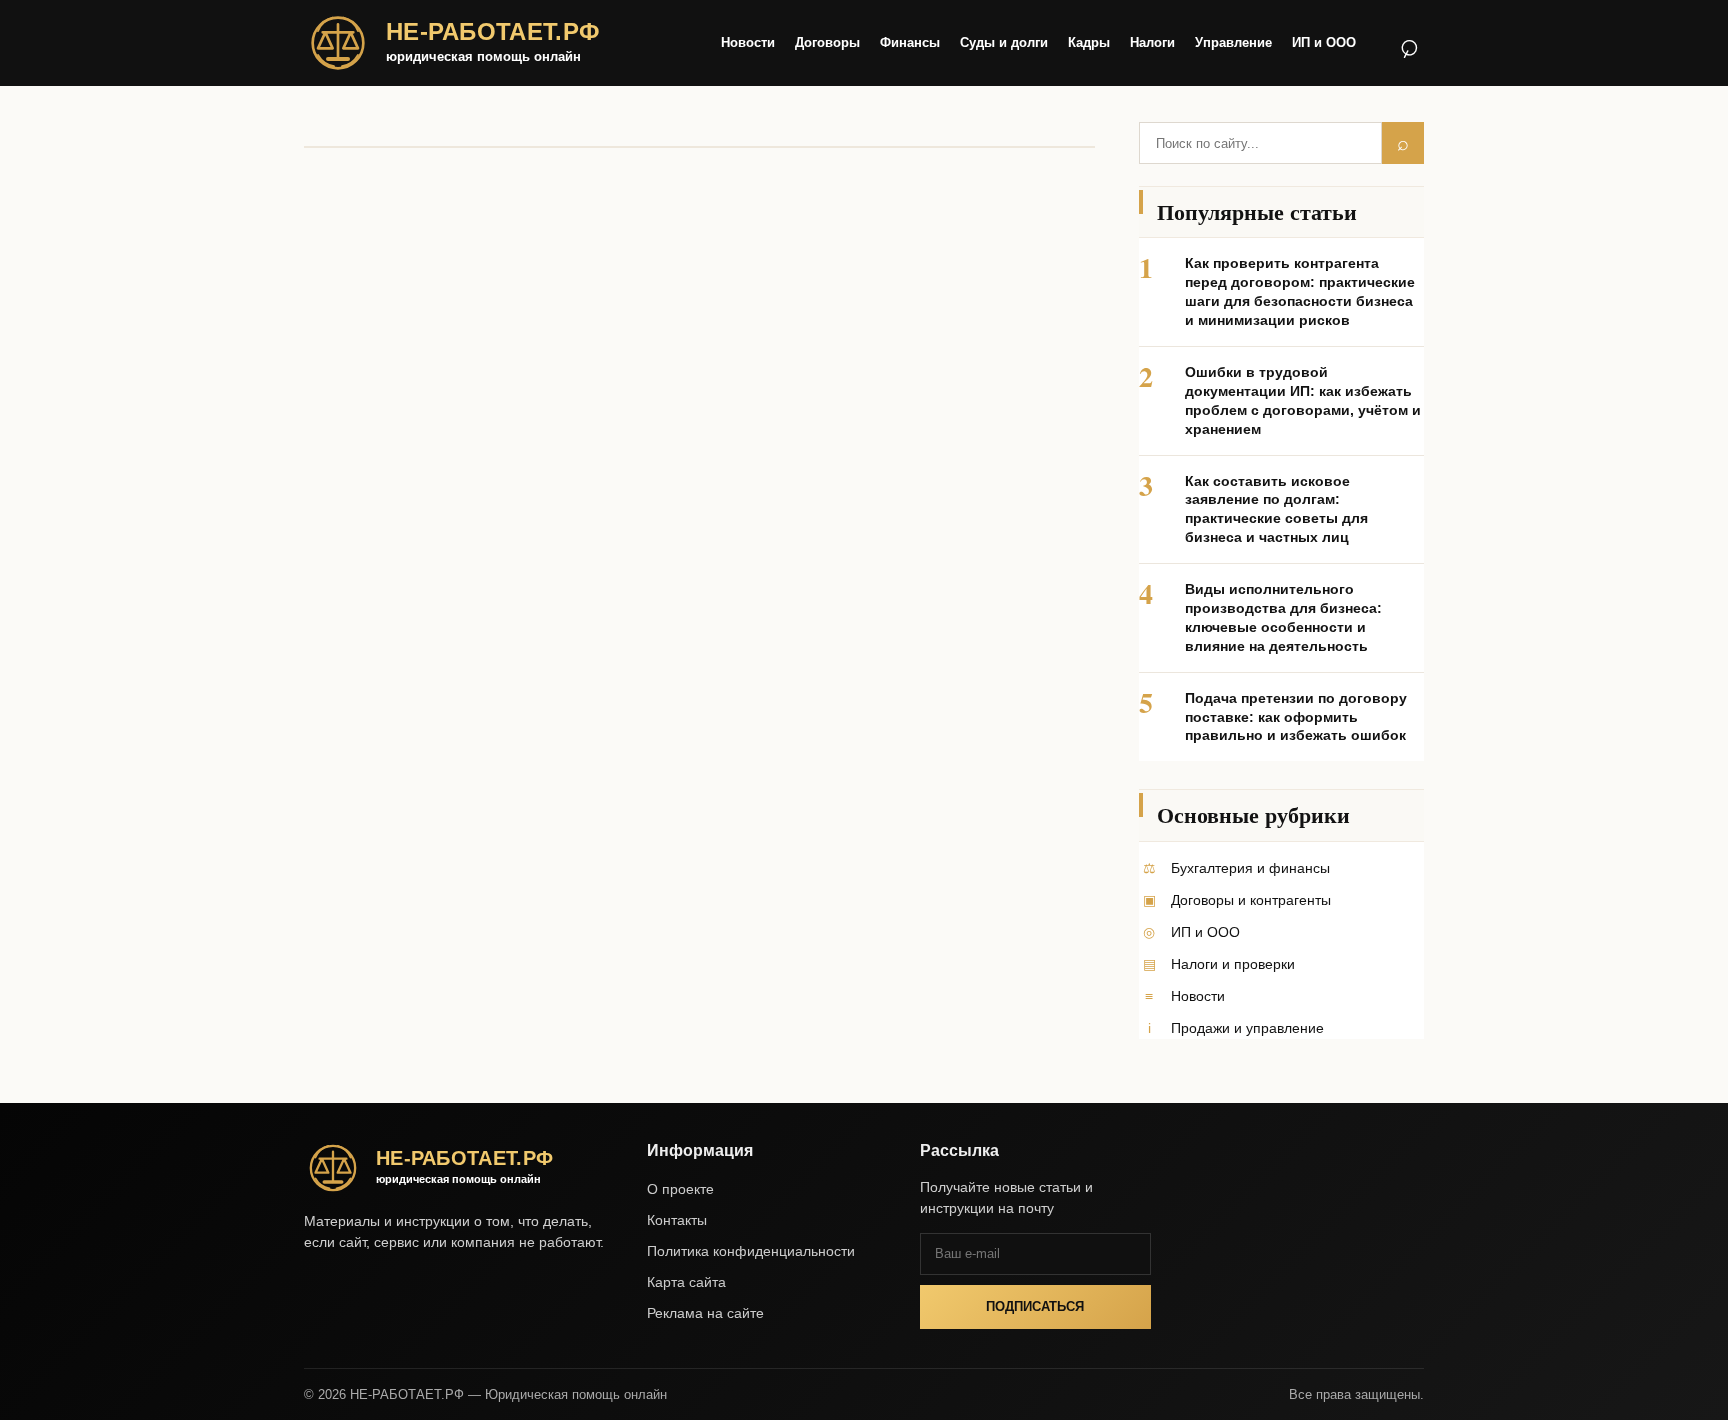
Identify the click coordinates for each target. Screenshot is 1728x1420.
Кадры (1089, 42)
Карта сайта (686, 1282)
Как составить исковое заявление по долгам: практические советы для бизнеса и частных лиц (1276, 509)
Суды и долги (1004, 42)
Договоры (827, 42)
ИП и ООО (1324, 42)
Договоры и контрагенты (1251, 900)
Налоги (1152, 42)
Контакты (677, 1220)
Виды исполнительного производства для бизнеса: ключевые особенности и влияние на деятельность (1283, 617)
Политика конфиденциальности (751, 1251)
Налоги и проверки (1233, 964)
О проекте (680, 1189)
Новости (748, 42)
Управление (1233, 42)
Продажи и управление (1247, 1028)
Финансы (910, 42)
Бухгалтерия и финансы (1250, 868)
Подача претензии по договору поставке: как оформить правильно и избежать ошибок (1296, 717)
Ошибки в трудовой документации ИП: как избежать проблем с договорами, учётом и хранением (1303, 400)
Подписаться (1035, 1306)
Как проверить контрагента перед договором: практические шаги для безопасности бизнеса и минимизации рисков (1300, 291)
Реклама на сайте (705, 1313)
